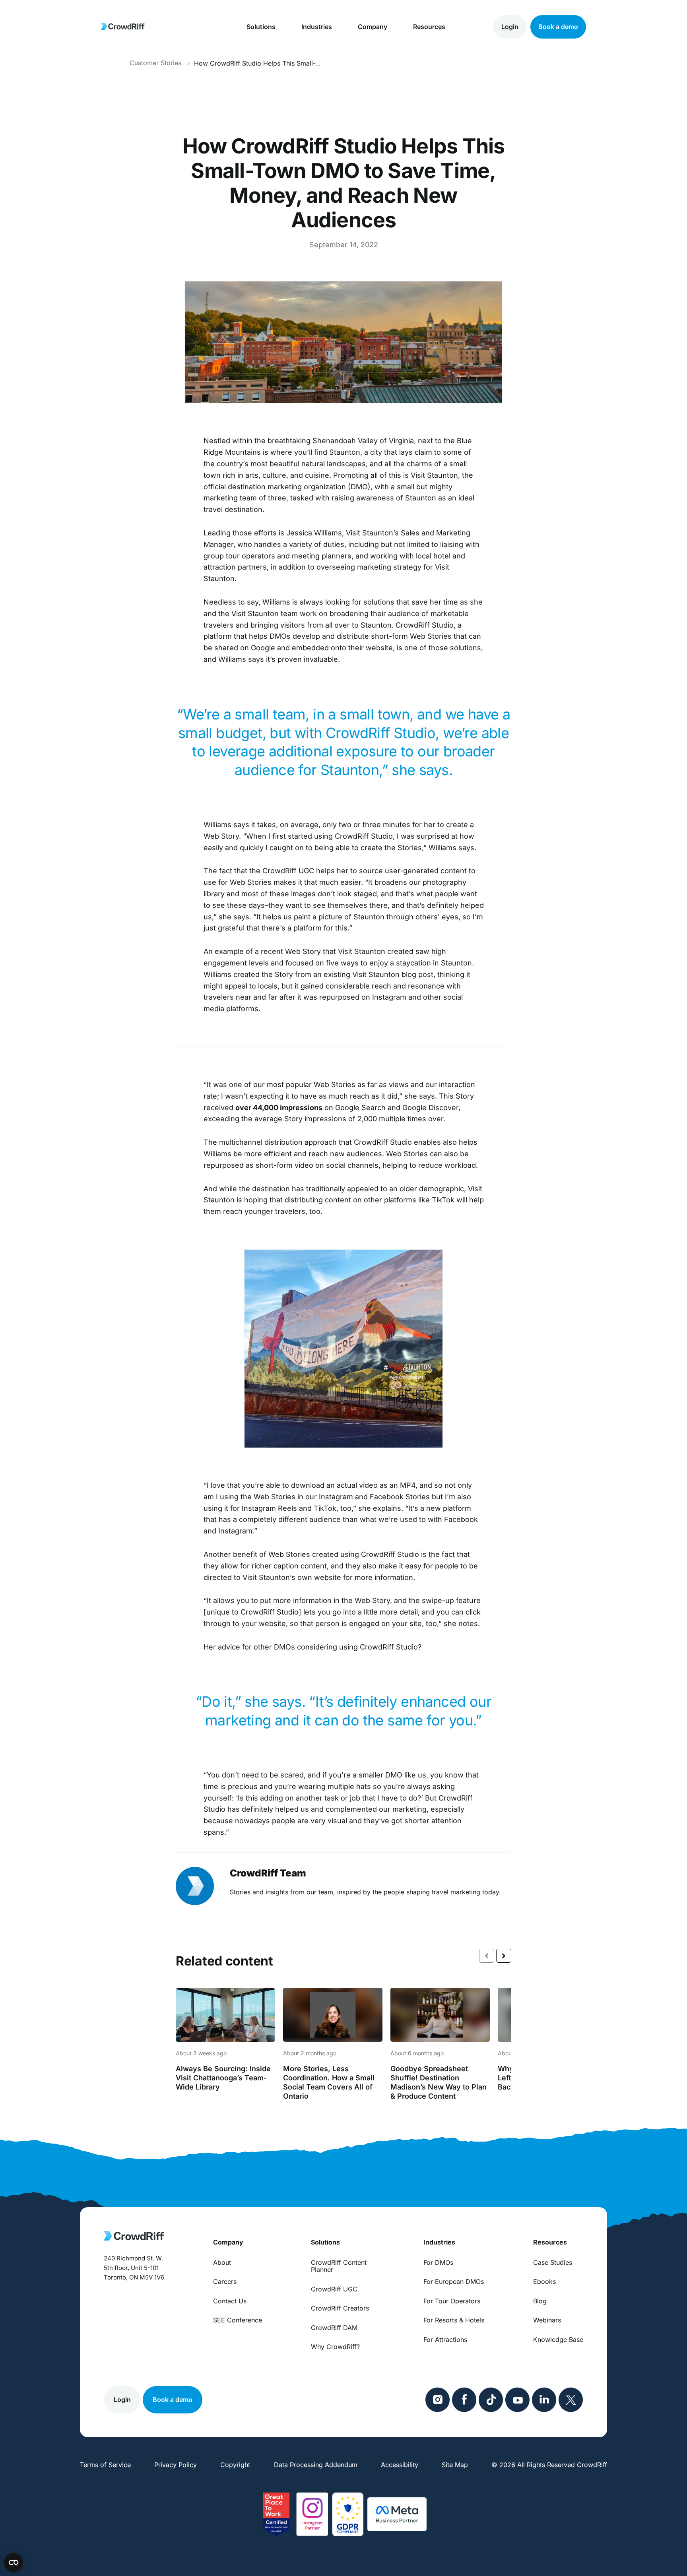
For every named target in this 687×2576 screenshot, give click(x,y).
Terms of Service (105, 2465)
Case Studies (553, 2262)
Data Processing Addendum (316, 2465)
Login (510, 27)
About (222, 2262)
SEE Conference (238, 2320)
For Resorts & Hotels (454, 2320)
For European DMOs (454, 2281)
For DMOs (438, 2262)
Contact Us (230, 2301)
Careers (225, 2281)
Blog (540, 2301)
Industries (317, 27)
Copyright (235, 2465)
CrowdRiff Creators (340, 2308)
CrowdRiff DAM (334, 2328)
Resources (429, 27)
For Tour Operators (452, 2301)
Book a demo (558, 27)
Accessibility (400, 2465)
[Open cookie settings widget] (14, 2562)
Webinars (547, 2320)
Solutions (261, 27)
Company (373, 27)
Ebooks (544, 2281)
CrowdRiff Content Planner (339, 2266)
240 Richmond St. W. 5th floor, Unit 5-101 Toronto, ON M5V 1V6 (134, 2268)
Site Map (455, 2465)
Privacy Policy (176, 2465)
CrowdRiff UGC (334, 2289)
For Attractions (445, 2340)
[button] (504, 1956)
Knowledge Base (558, 2340)
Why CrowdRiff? (335, 2347)
